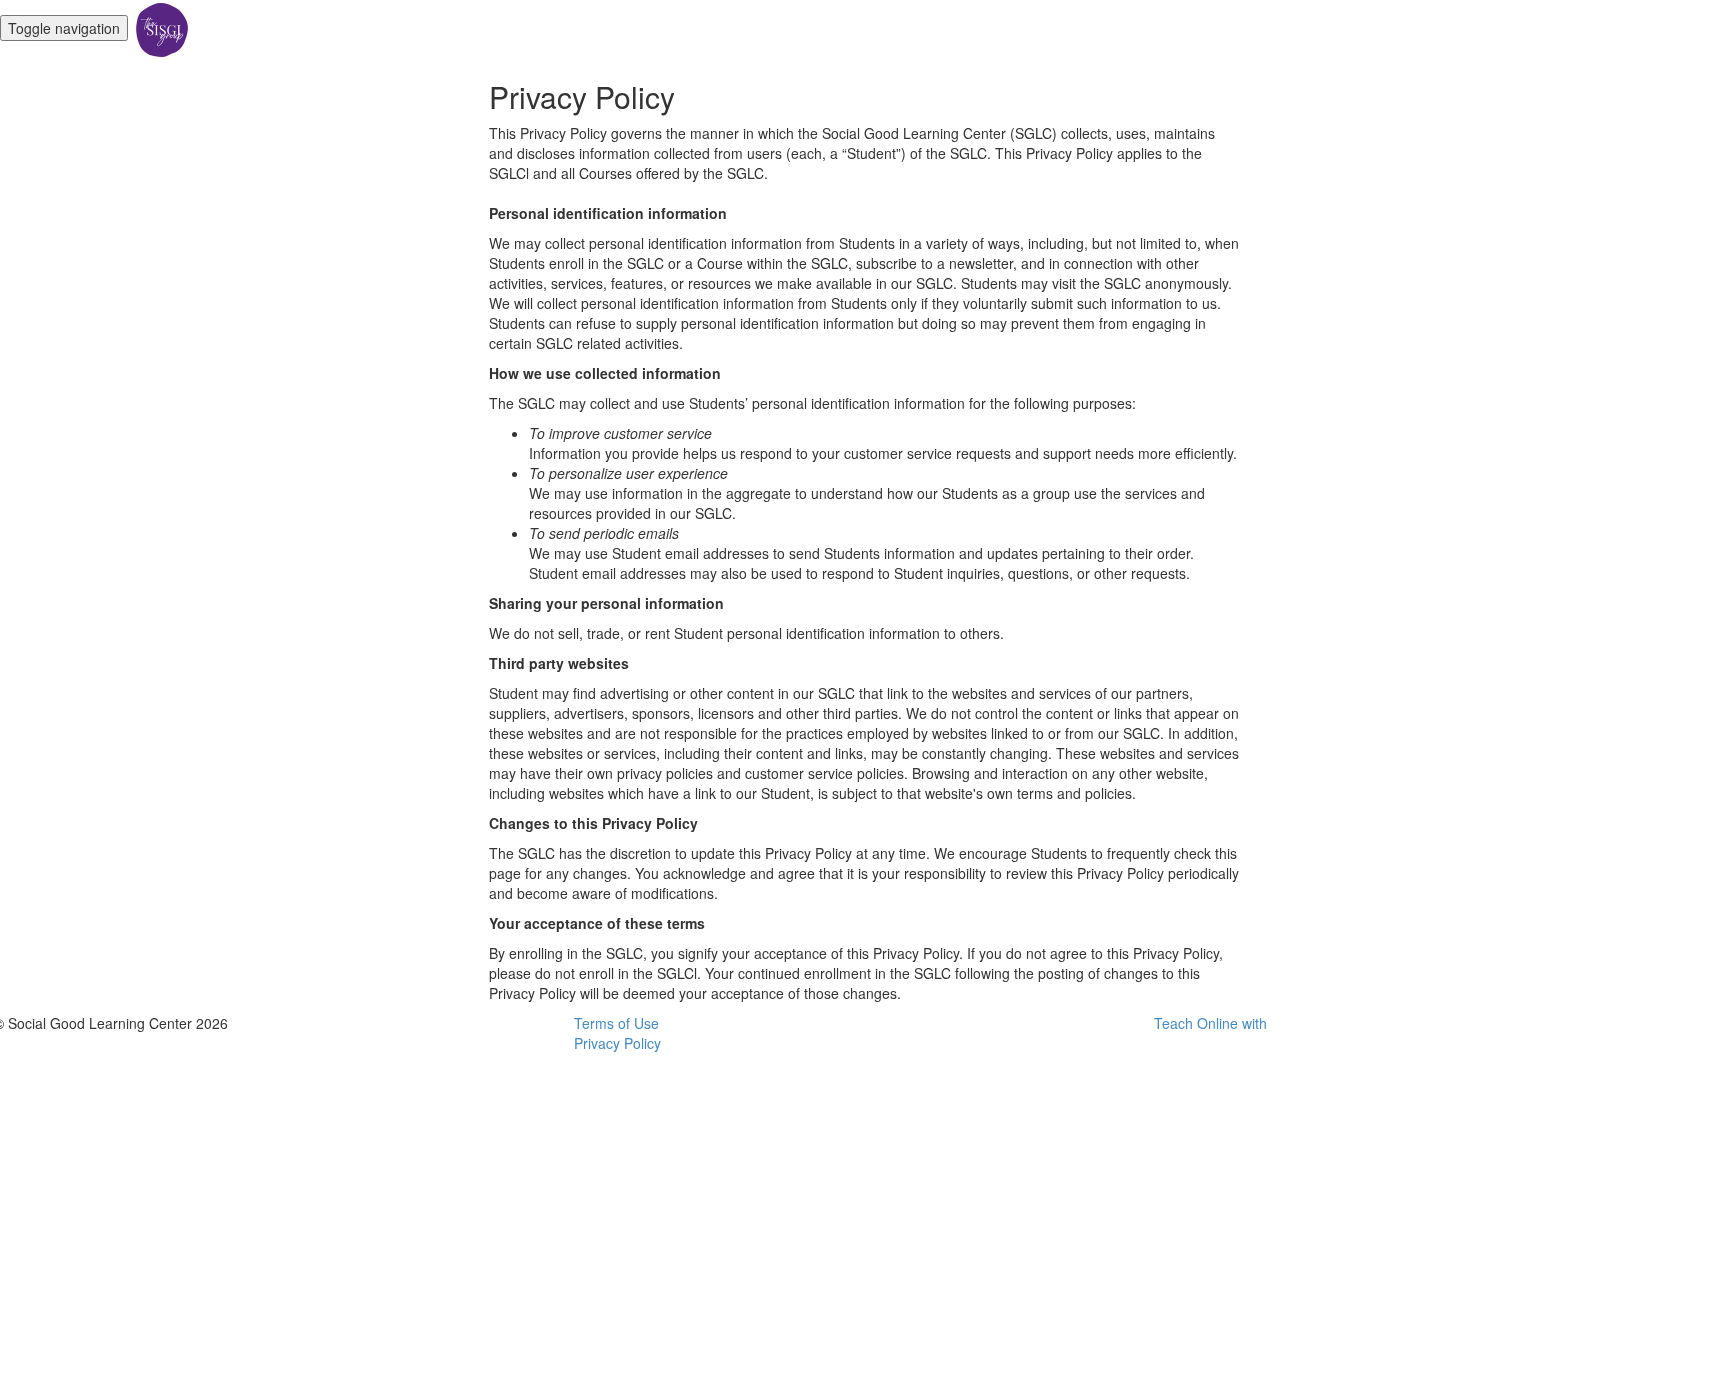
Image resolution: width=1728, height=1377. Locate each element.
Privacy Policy (617, 1043)
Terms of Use (616, 1023)
